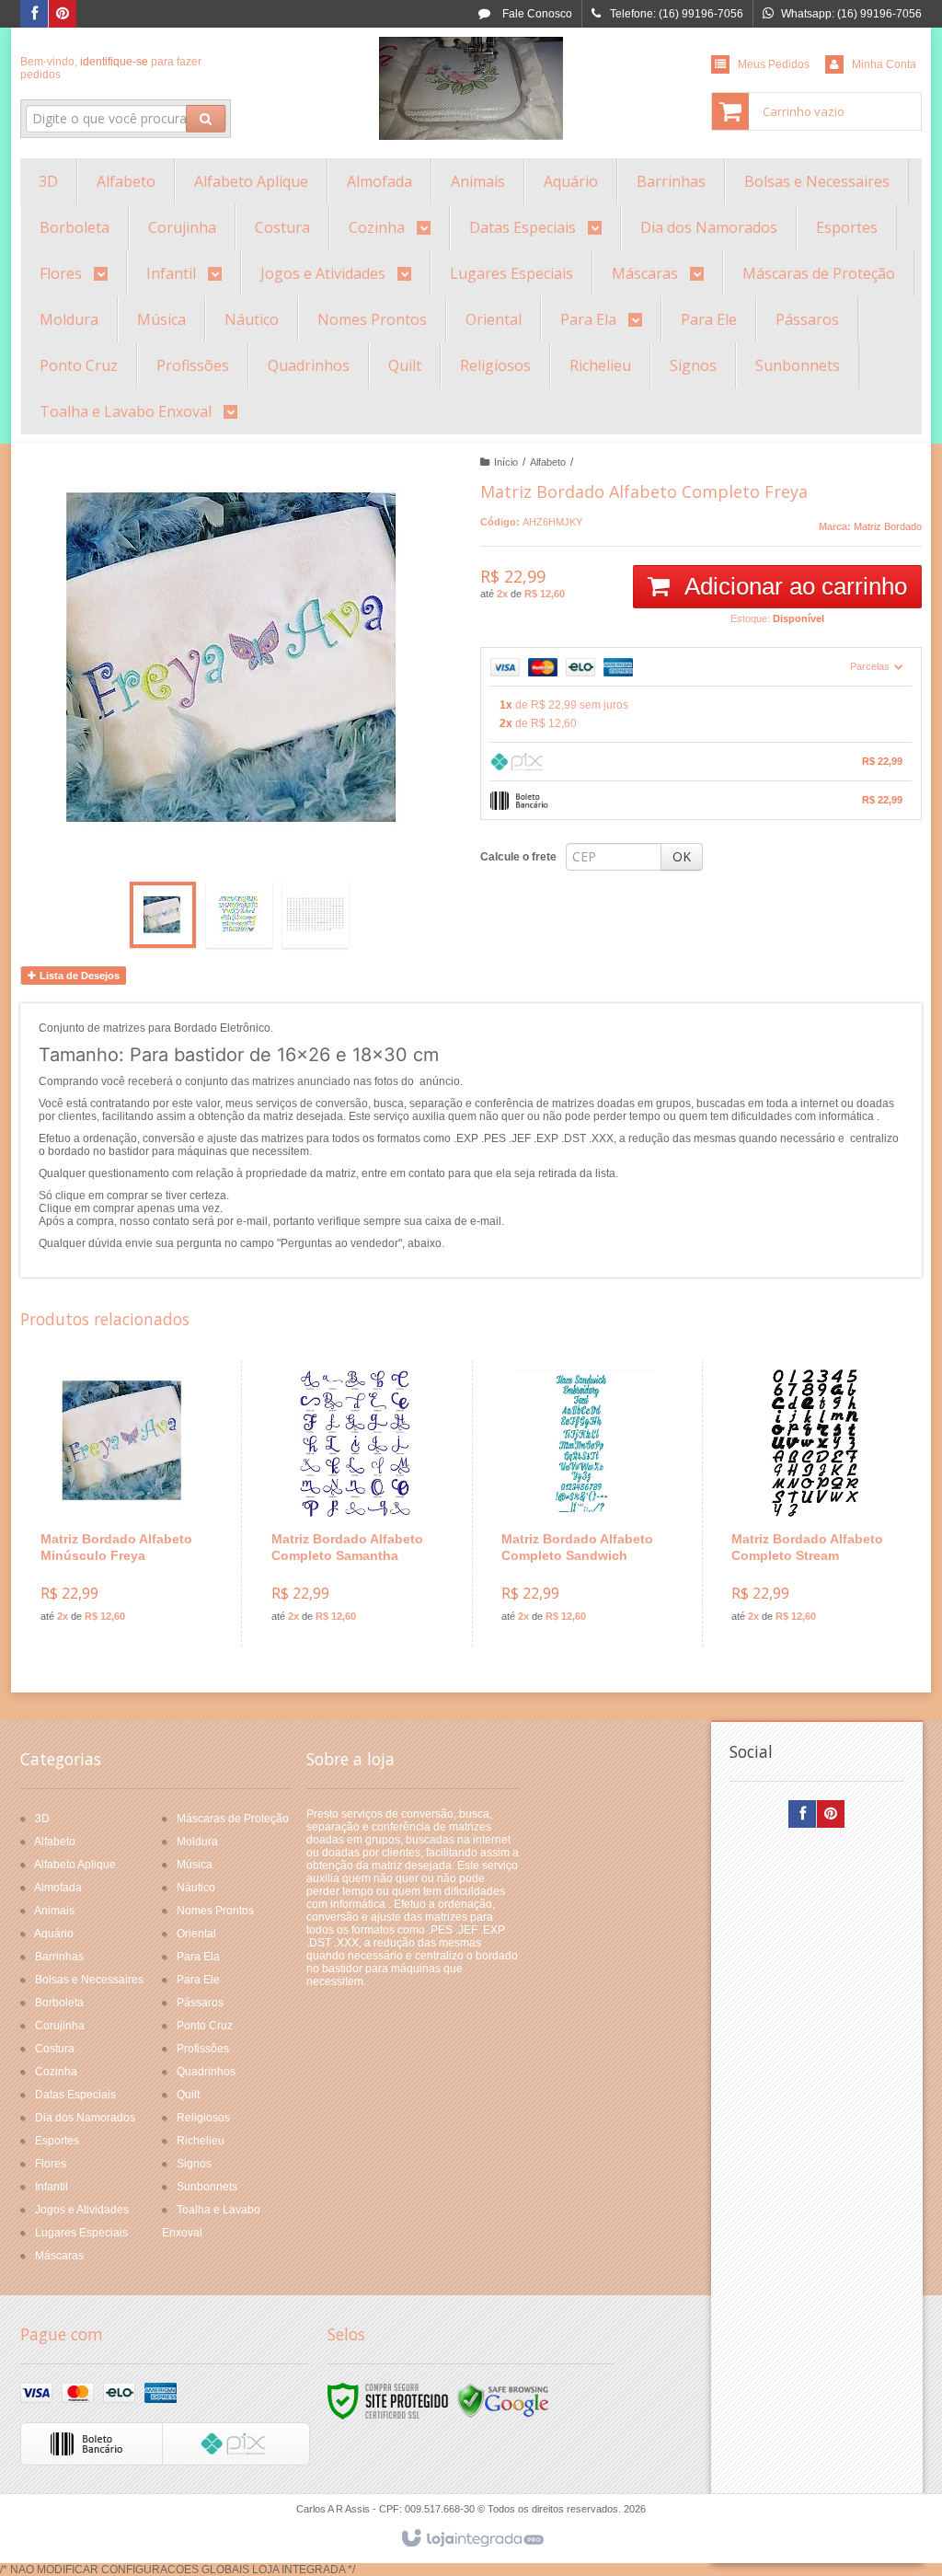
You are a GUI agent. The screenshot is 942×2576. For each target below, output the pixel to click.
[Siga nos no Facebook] (34, 15)
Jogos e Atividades (82, 2210)
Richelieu (201, 2141)
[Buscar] (206, 119)
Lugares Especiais (81, 2233)
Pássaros (200, 2003)
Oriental (196, 1934)
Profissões (203, 2049)
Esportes (57, 2141)
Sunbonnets (207, 2187)
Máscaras (59, 2256)
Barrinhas (59, 1957)
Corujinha (60, 2026)
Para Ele (198, 1980)
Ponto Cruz (205, 2026)
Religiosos (203, 2118)
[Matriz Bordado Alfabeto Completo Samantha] (355, 1503)
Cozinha (56, 2072)
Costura (55, 2049)
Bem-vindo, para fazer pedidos (111, 68)
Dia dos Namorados (85, 2118)
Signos (194, 2164)
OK (682, 856)
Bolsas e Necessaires (89, 1980)
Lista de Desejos (78, 976)
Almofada (58, 1888)
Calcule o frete (518, 857)
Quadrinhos (206, 2072)
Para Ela (198, 1957)
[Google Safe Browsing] (503, 2400)
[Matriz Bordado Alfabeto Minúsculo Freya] (125, 1503)
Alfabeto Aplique (75, 1865)
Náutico (196, 1888)
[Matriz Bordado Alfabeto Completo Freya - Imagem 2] (239, 915)
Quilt (188, 2095)
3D (42, 1819)
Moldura (197, 1842)
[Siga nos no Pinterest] (63, 15)
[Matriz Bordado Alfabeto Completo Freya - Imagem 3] (316, 915)
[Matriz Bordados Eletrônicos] (471, 88)
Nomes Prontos (215, 1911)
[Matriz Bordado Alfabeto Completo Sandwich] (585, 1503)
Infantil (52, 2187)
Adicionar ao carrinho (793, 586)
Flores (51, 2164)
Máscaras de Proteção (233, 1819)
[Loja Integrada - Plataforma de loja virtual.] (471, 2539)
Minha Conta (884, 64)
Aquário (54, 1934)
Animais (54, 1911)
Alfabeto (548, 462)
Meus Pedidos (774, 64)
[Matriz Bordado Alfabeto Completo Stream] (815, 1503)
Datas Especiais (75, 2095)
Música (195, 1865)
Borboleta (59, 2003)
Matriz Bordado (888, 526)
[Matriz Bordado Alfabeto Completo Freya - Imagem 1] (163, 915)
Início (506, 462)
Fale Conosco (536, 14)
